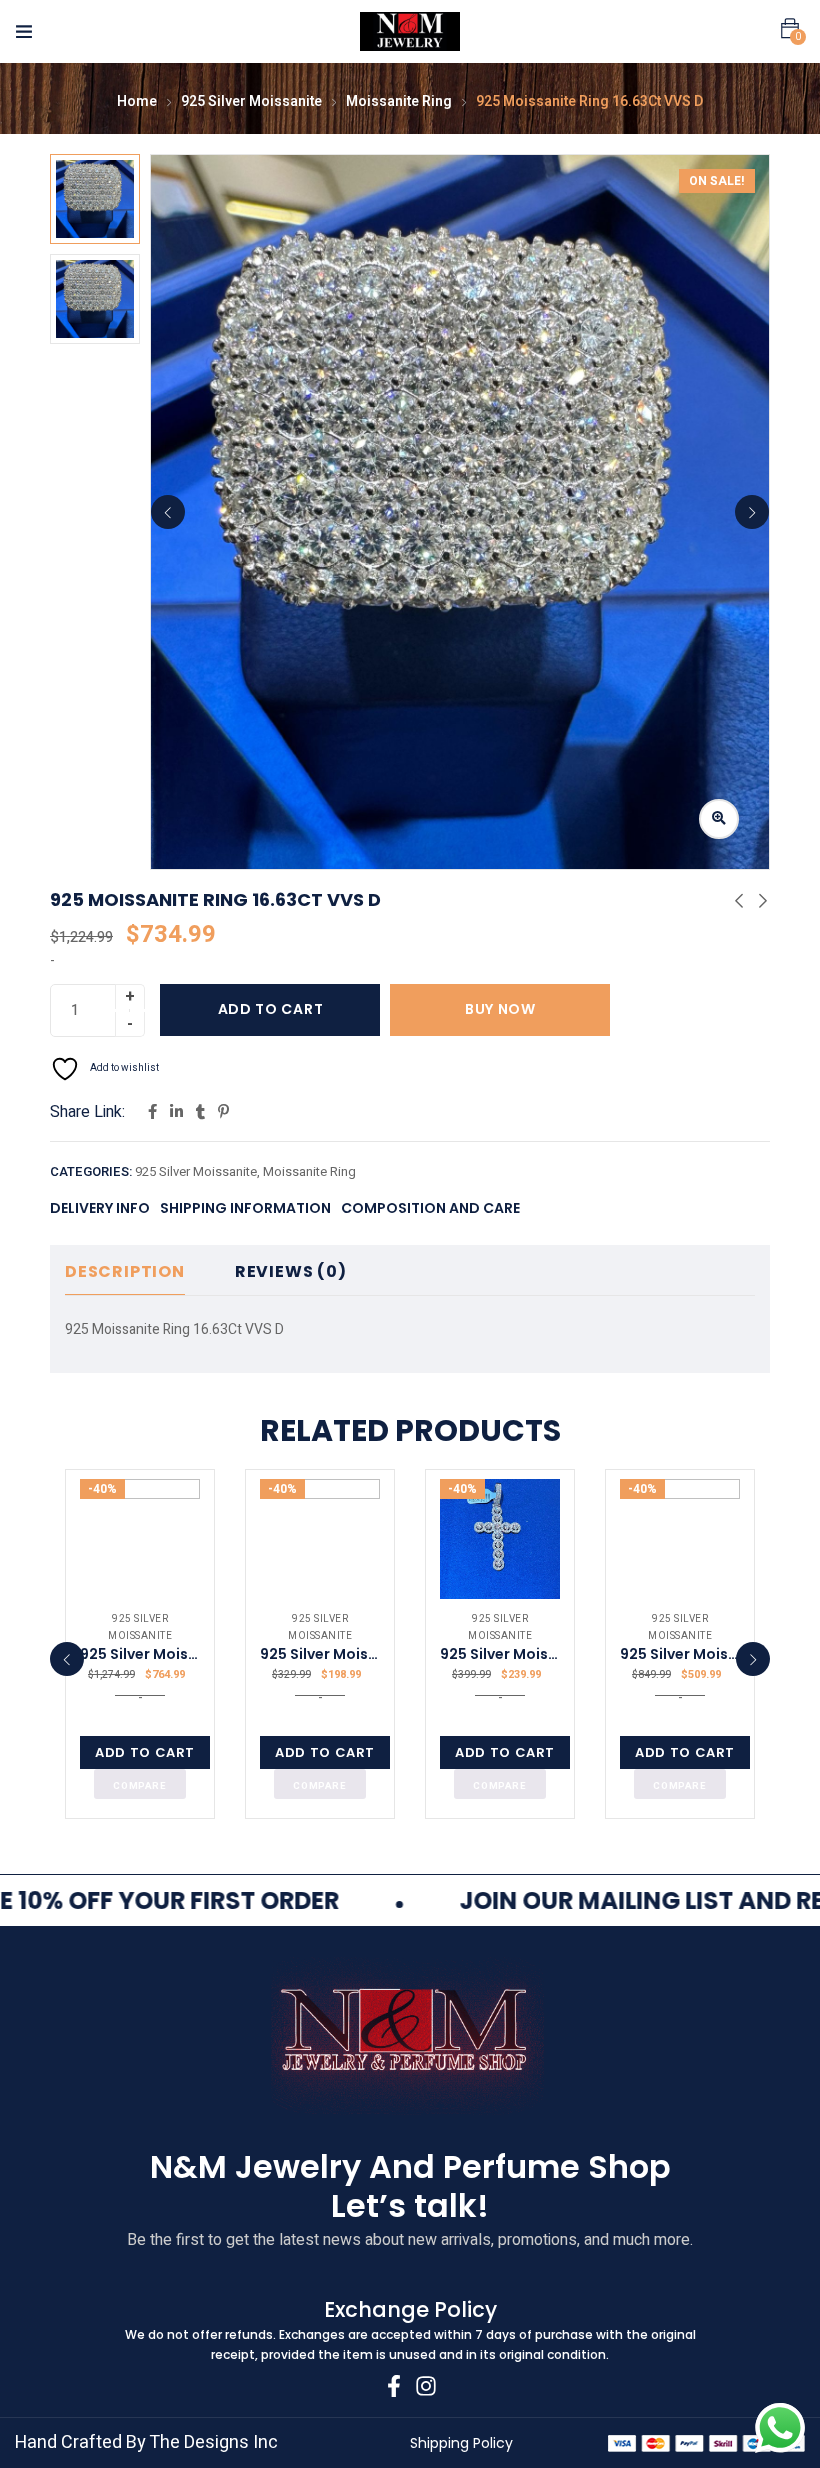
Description (125, 1271)
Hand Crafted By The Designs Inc (146, 2442)
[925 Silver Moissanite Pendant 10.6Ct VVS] (140, 1539)
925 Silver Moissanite (251, 101)
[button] (790, 29)
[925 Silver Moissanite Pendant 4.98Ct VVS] (320, 1539)
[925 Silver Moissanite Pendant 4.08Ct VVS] (500, 1539)
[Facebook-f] (394, 2386)
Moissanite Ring (399, 101)
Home (137, 101)
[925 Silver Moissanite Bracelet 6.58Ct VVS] (680, 1539)
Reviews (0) (291, 1271)
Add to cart (271, 1009)
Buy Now (500, 1009)
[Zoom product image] (719, 819)
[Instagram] (426, 2386)
